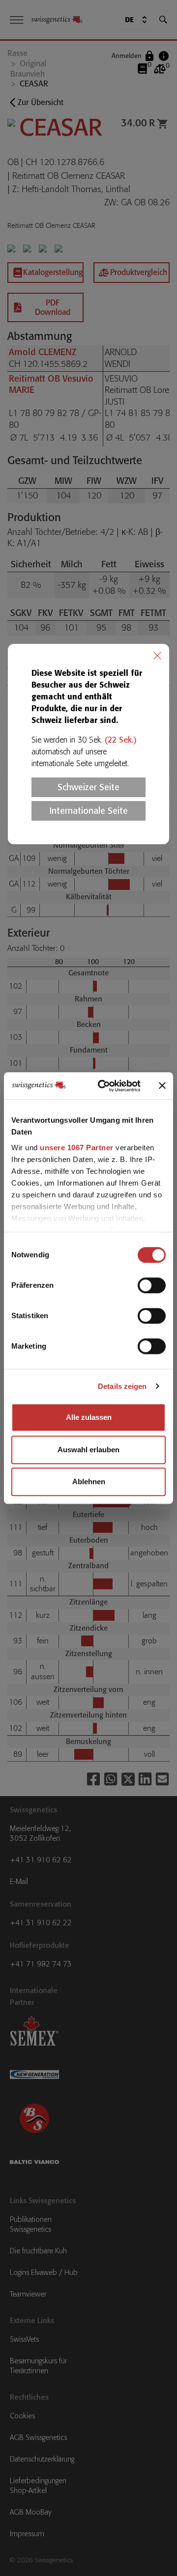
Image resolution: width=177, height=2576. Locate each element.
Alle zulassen (89, 1417)
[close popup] (157, 656)
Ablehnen (89, 1482)
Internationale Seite (89, 811)
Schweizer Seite (88, 787)
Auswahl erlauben (88, 1450)
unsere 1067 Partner (77, 1148)
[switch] (152, 1285)
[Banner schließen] (162, 1086)
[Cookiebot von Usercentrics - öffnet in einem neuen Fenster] (104, 1086)
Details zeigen (122, 1386)
